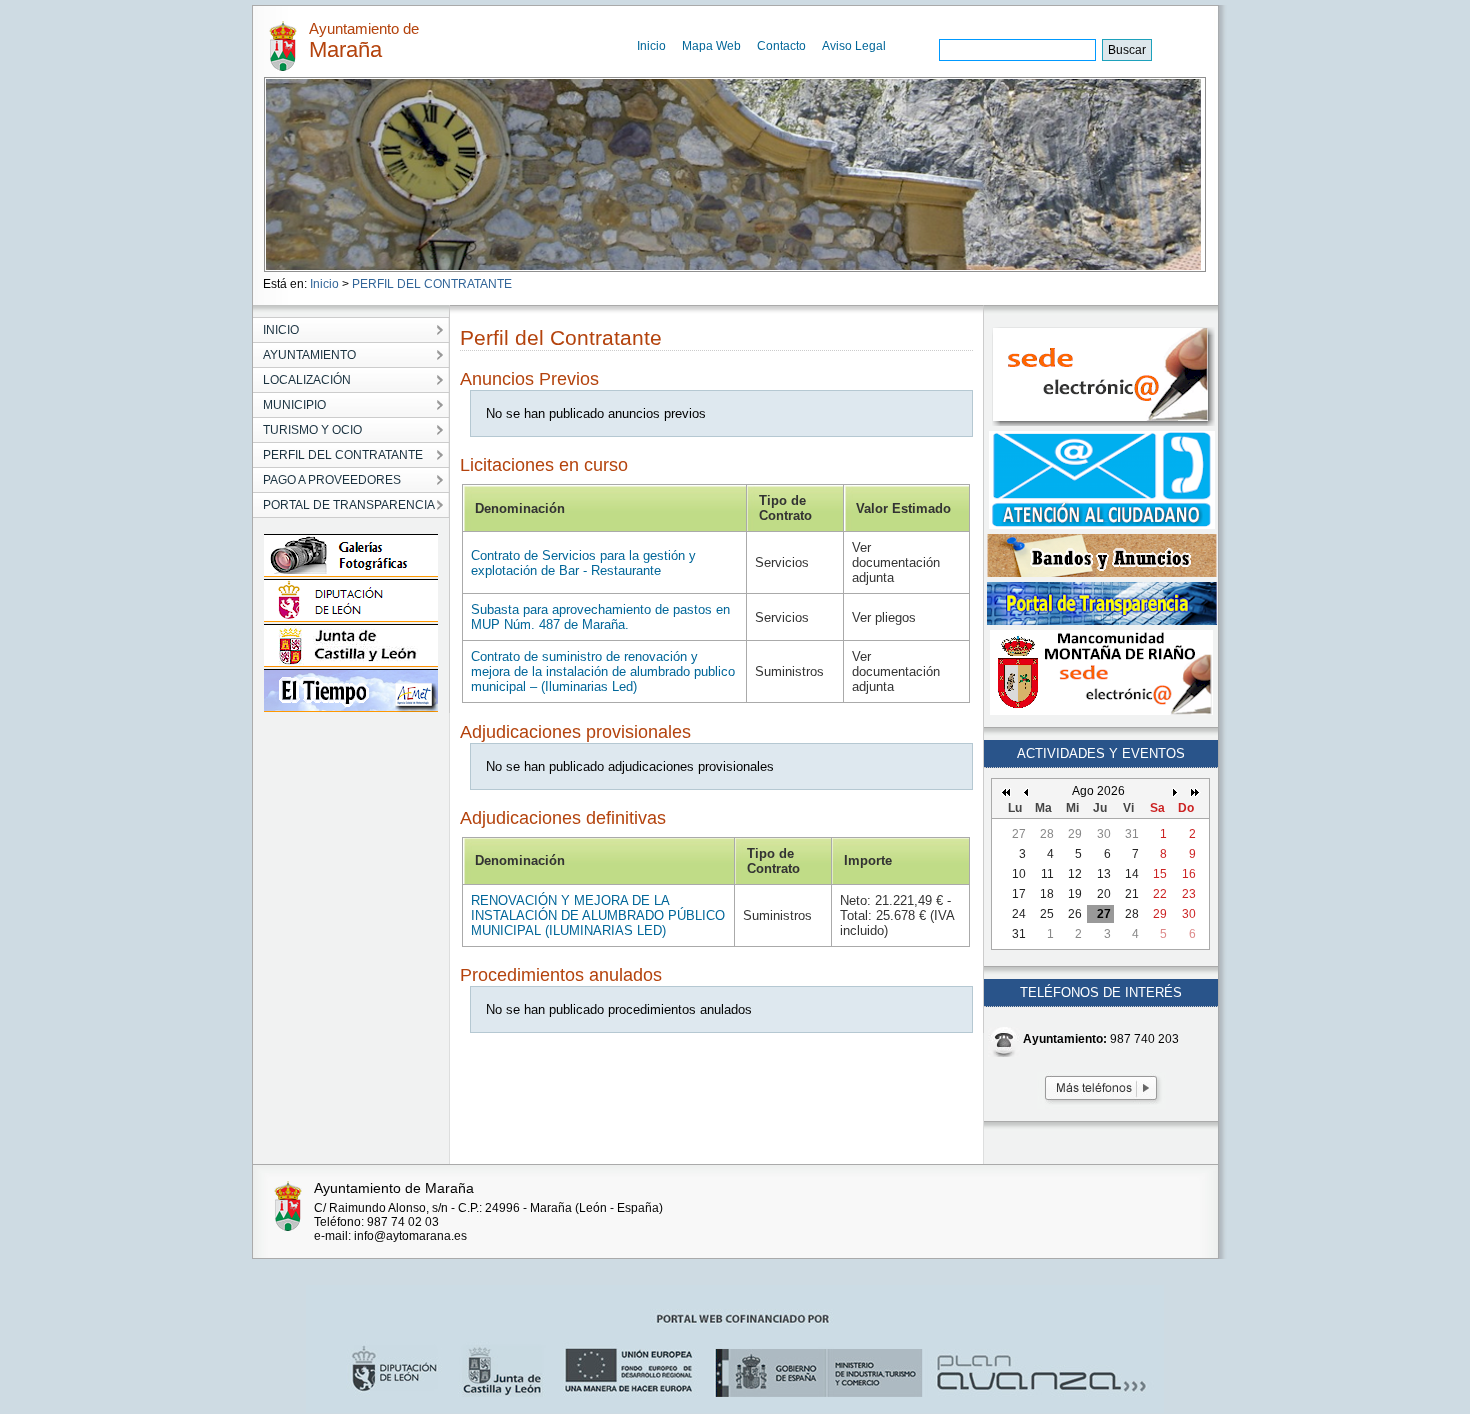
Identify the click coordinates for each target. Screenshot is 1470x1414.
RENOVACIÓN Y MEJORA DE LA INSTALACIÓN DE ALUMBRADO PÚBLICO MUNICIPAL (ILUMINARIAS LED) (598, 915)
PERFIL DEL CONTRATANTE (432, 284)
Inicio (651, 46)
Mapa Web (711, 46)
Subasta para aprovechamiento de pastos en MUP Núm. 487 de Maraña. (600, 617)
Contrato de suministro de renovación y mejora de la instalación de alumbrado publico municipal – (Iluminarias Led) (603, 671)
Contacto (781, 46)
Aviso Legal (854, 46)
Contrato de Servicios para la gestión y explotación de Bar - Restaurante (583, 563)
